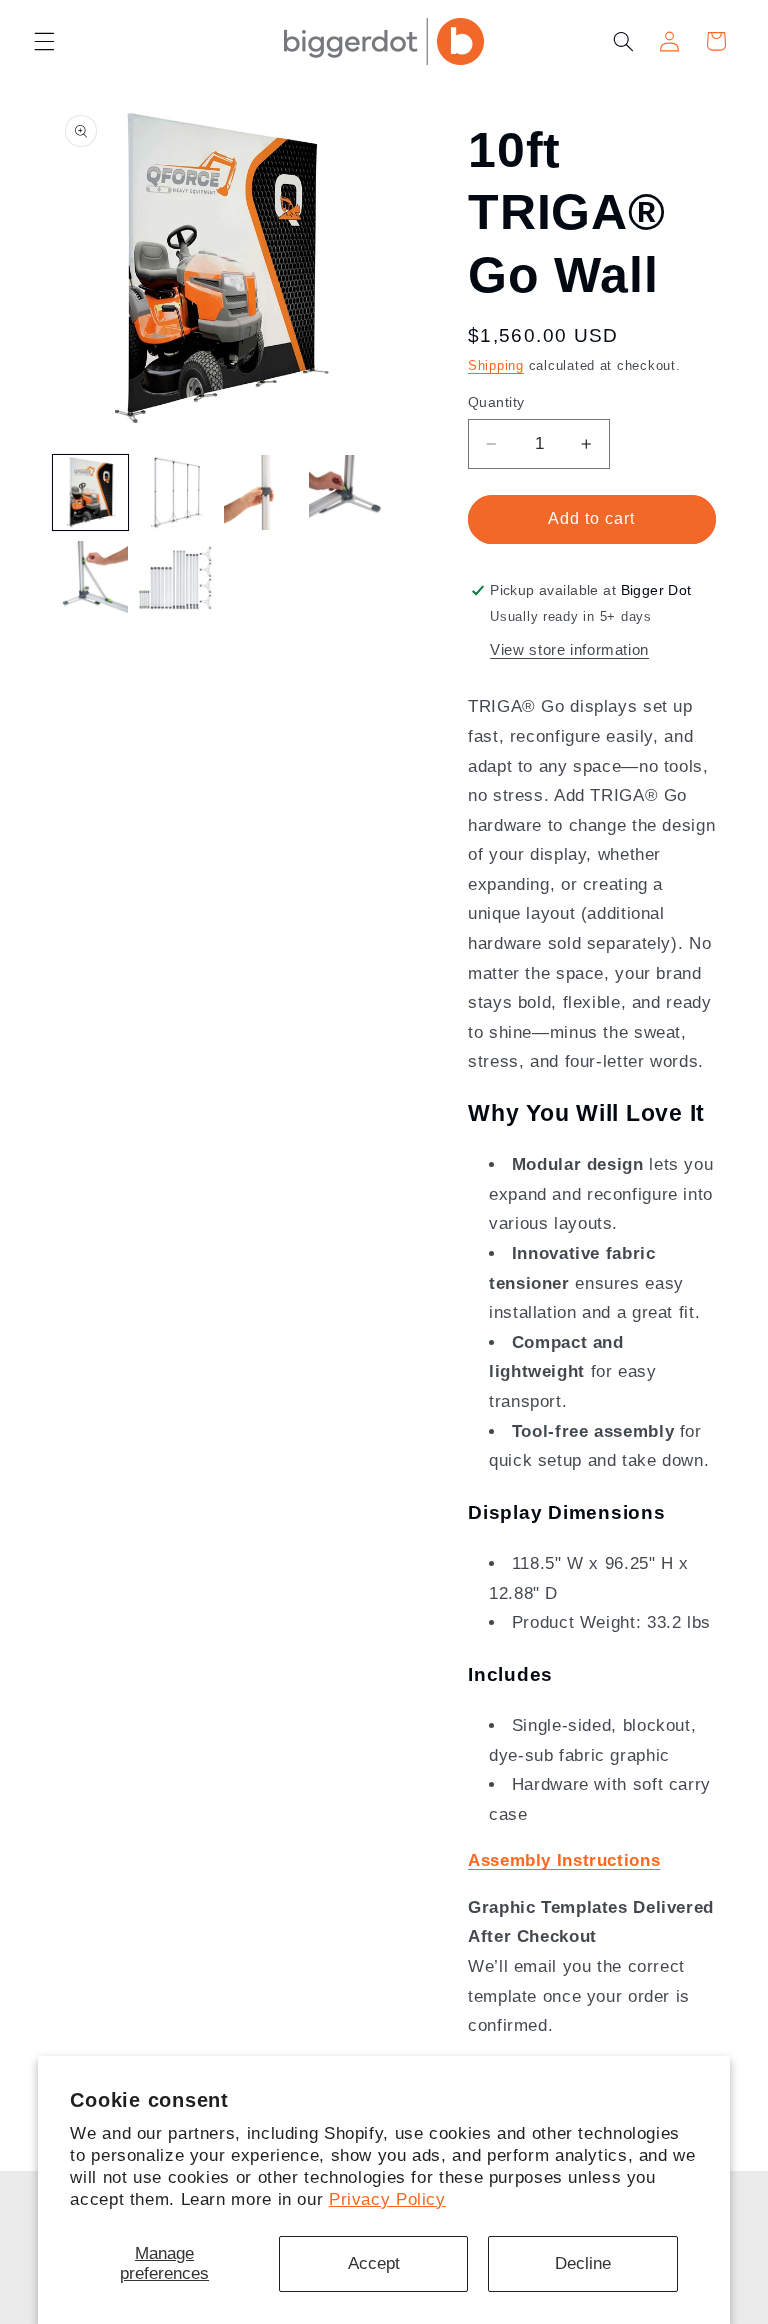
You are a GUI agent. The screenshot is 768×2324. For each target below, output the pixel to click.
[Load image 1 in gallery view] (90, 492)
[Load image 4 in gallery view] (346, 492)
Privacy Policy (387, 2199)
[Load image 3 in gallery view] (261, 492)
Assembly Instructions (564, 1860)
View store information (569, 650)
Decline (583, 2263)
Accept (374, 2263)
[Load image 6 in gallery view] (175, 578)
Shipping (496, 366)
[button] (44, 41)
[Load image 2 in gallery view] (175, 492)
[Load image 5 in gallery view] (90, 578)
